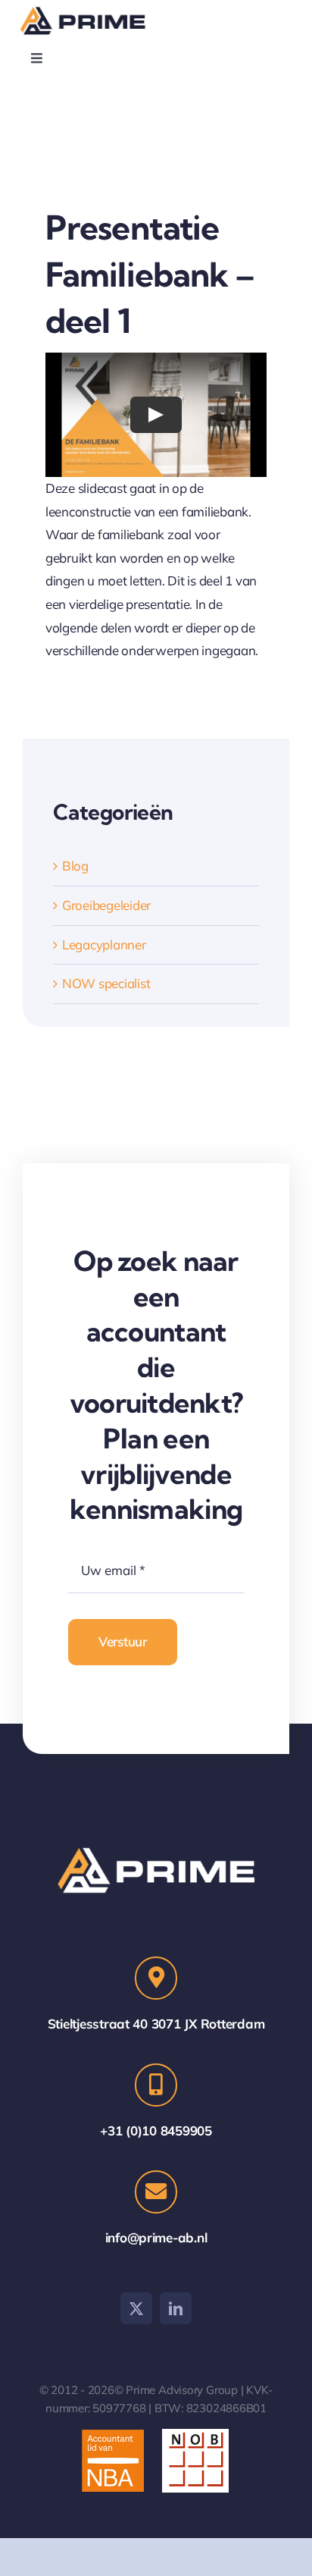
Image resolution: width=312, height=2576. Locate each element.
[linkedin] (176, 2308)
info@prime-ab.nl (156, 2237)
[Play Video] (156, 415)
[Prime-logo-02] (86, 9)
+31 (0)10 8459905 (156, 2130)
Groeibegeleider (106, 905)
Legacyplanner (104, 944)
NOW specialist (106, 983)
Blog (75, 866)
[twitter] (136, 2308)
